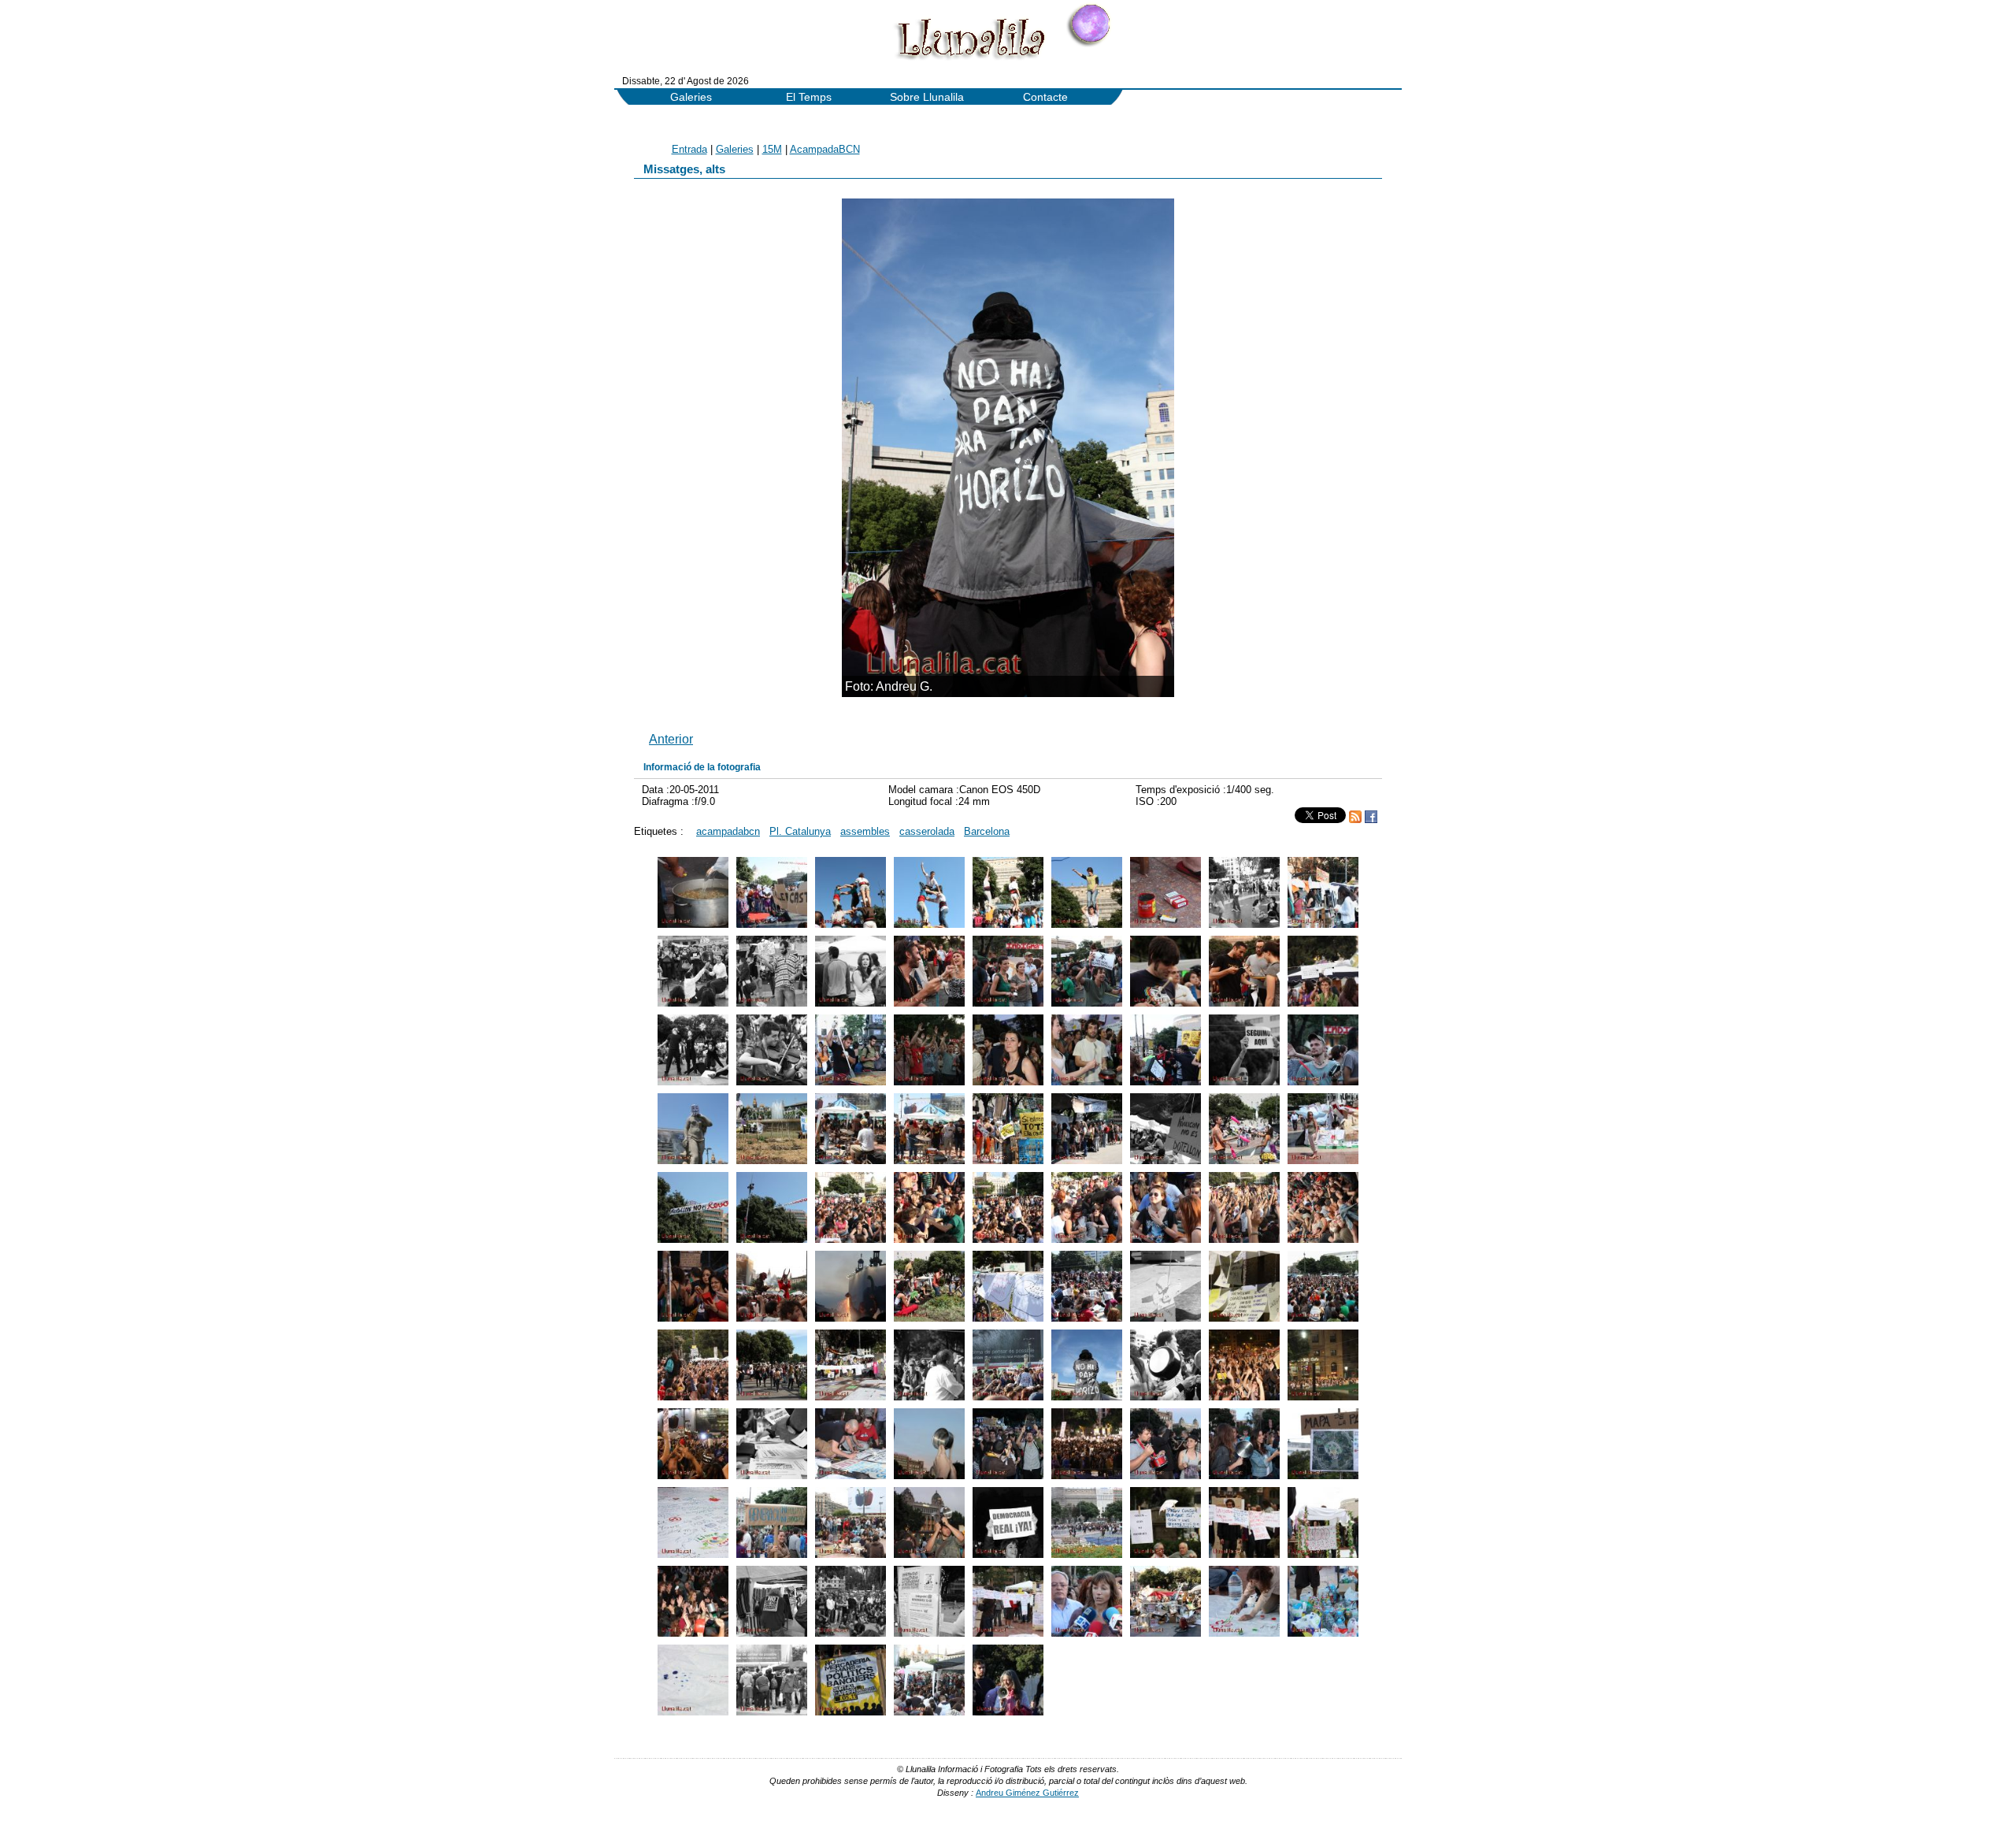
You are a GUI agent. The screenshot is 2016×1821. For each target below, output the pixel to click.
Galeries (691, 97)
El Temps (809, 97)
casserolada (927, 831)
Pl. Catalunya (800, 831)
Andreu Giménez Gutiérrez (1027, 1793)
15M (772, 149)
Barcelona (987, 831)
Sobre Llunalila (927, 97)
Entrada (689, 149)
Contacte (1045, 97)
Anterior (671, 739)
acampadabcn (728, 831)
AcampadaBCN (825, 149)
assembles (865, 831)
